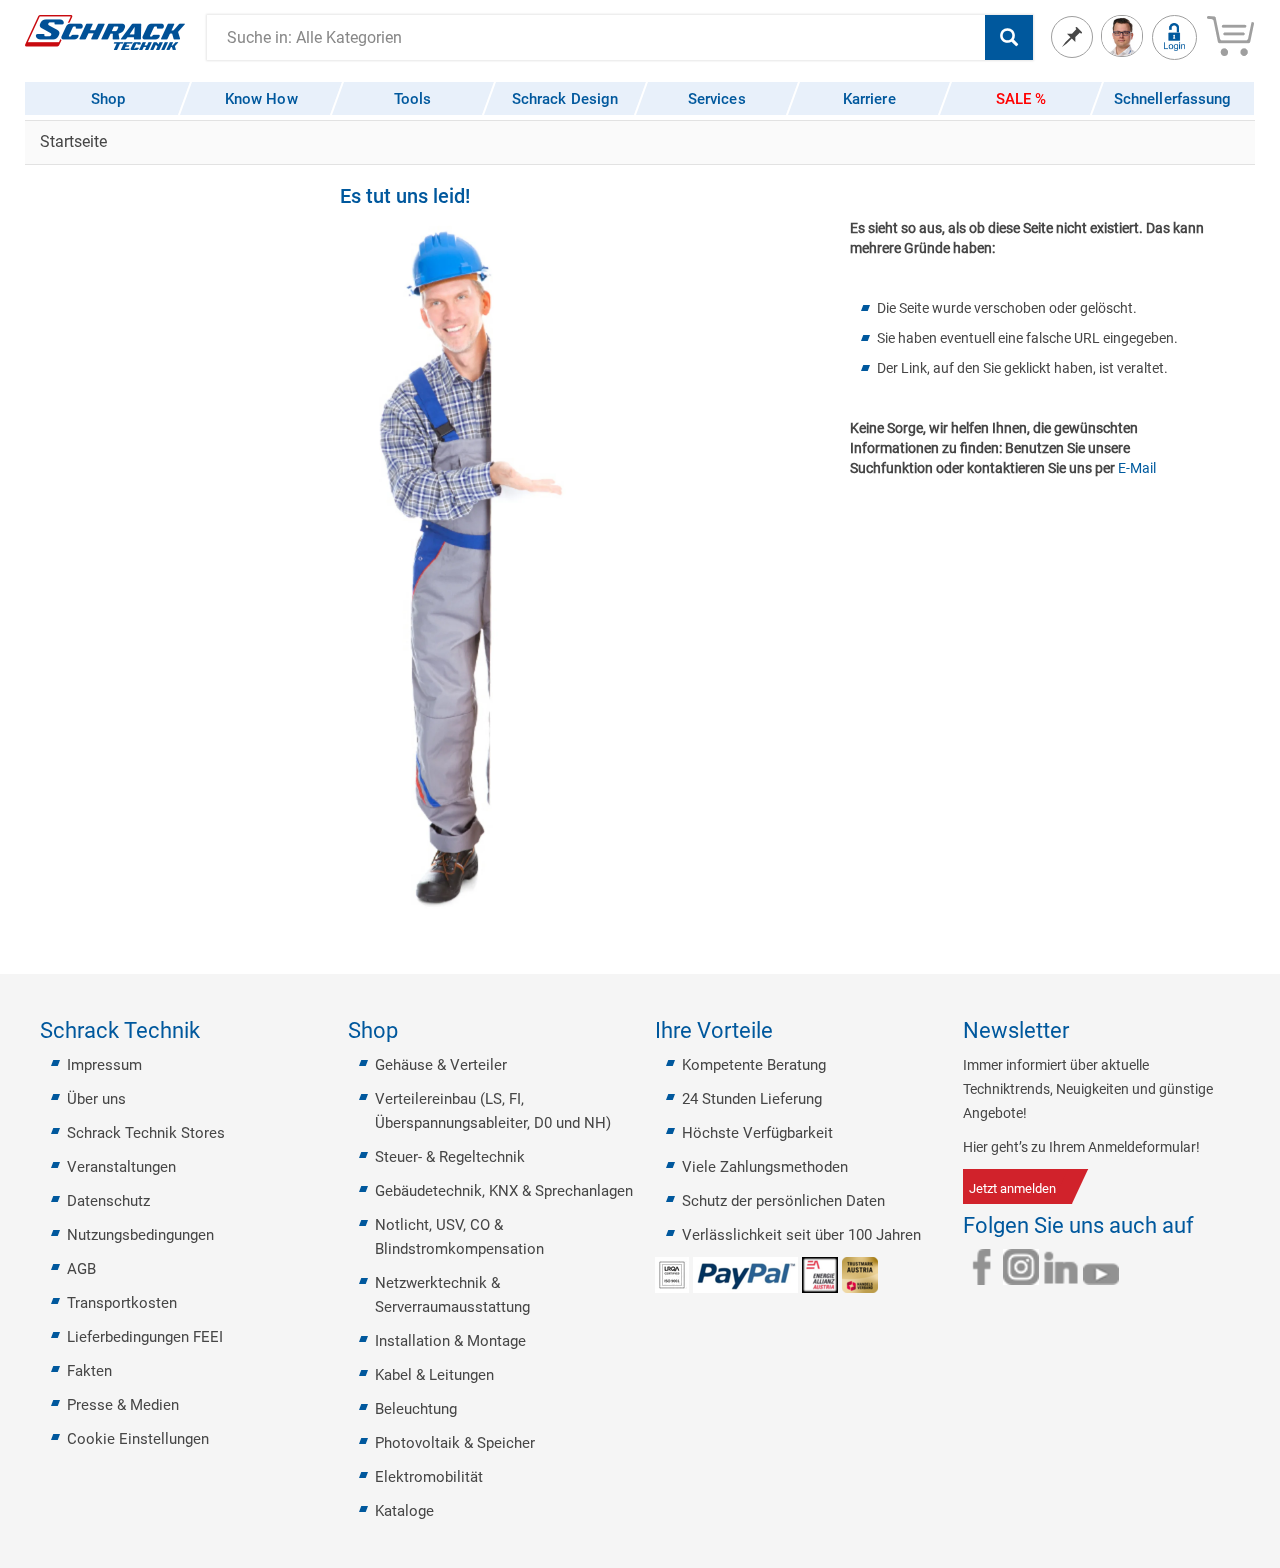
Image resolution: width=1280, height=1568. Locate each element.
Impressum (104, 1065)
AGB (81, 1269)
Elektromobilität (429, 1477)
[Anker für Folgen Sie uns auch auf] (1206, 1226)
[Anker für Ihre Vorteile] (785, 1031)
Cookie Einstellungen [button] (138, 1439)
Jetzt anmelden (1012, 1188)
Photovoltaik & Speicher (455, 1443)
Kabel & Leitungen (434, 1375)
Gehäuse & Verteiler (441, 1065)
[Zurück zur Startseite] (105, 31)
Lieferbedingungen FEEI (145, 1337)
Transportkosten (122, 1303)
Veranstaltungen (121, 1167)
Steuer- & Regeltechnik (450, 1157)
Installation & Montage (450, 1341)
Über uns (96, 1099)
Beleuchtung (416, 1409)
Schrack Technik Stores (146, 1133)
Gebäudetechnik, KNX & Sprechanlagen (504, 1191)
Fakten (89, 1371)
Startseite (73, 141)
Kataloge (404, 1511)
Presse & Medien (123, 1405)
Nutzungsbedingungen (140, 1235)
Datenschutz (108, 1201)
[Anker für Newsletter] (1081, 1031)
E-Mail (1137, 468)
